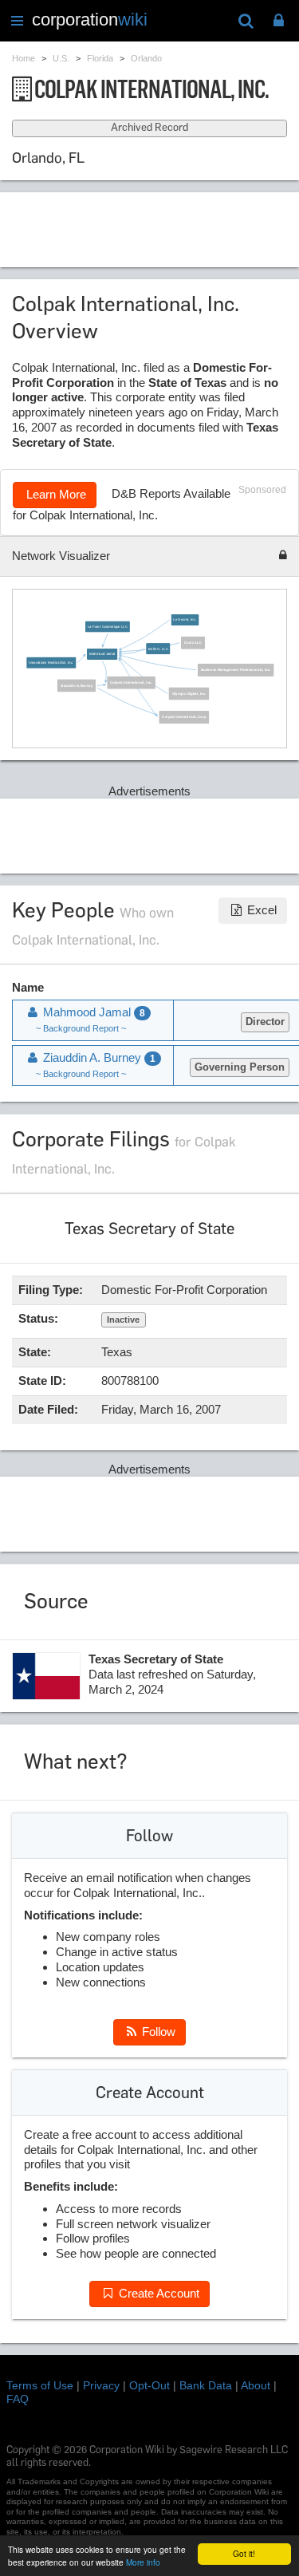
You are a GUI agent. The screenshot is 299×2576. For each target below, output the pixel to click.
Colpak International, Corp (184, 718)
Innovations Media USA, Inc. (51, 663)
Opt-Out (149, 2385)
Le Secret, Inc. (185, 620)
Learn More (55, 494)
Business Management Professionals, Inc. (236, 670)
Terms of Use (40, 2385)
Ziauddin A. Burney (77, 686)
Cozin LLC (193, 643)
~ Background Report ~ (81, 1028)
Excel (260, 910)
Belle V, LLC (158, 649)
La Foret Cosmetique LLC (108, 627)
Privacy (101, 2385)
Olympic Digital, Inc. (189, 694)
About (256, 2385)
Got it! (244, 2553)
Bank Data (206, 2385)
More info (143, 2562)
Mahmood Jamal (102, 655)
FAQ (18, 2399)
